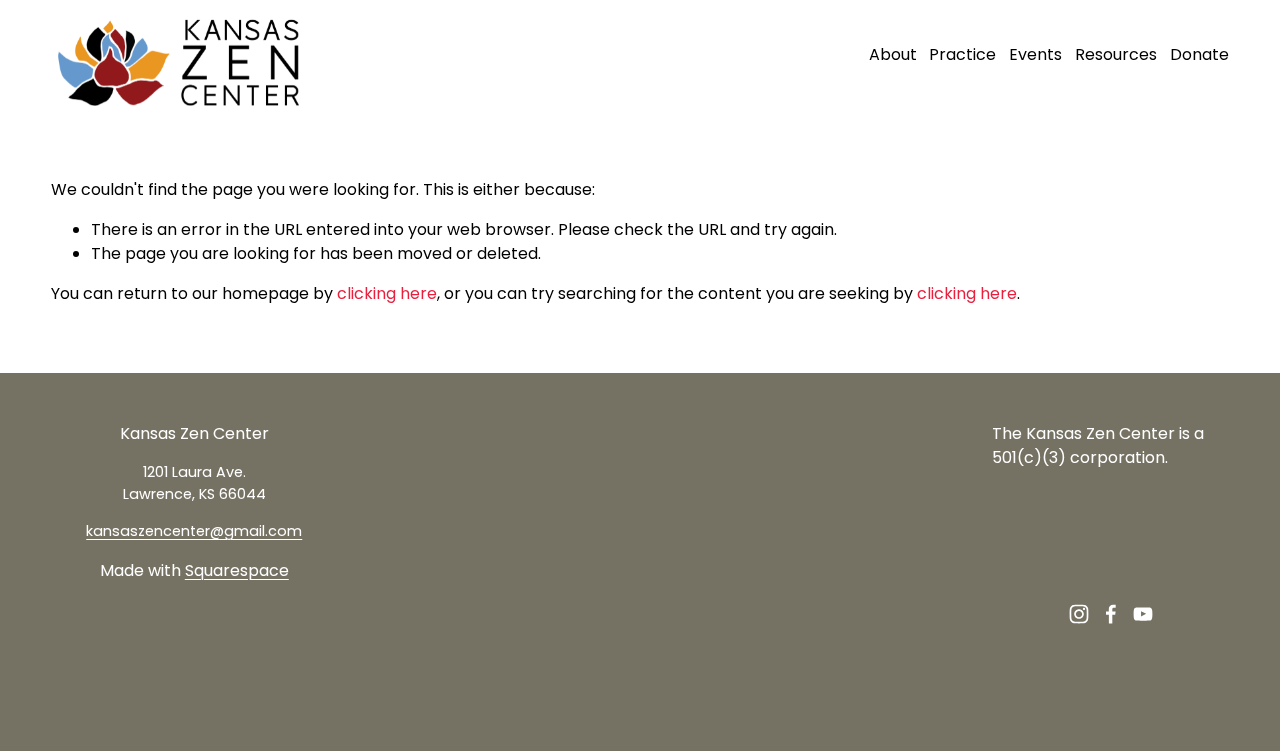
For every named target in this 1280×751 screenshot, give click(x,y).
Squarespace (237, 570)
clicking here (387, 293)
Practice (962, 54)
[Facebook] (1111, 614)
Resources (1116, 54)
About (893, 54)
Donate (1199, 54)
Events (1035, 54)
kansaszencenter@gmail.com (194, 531)
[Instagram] (1079, 614)
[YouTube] (1143, 614)
